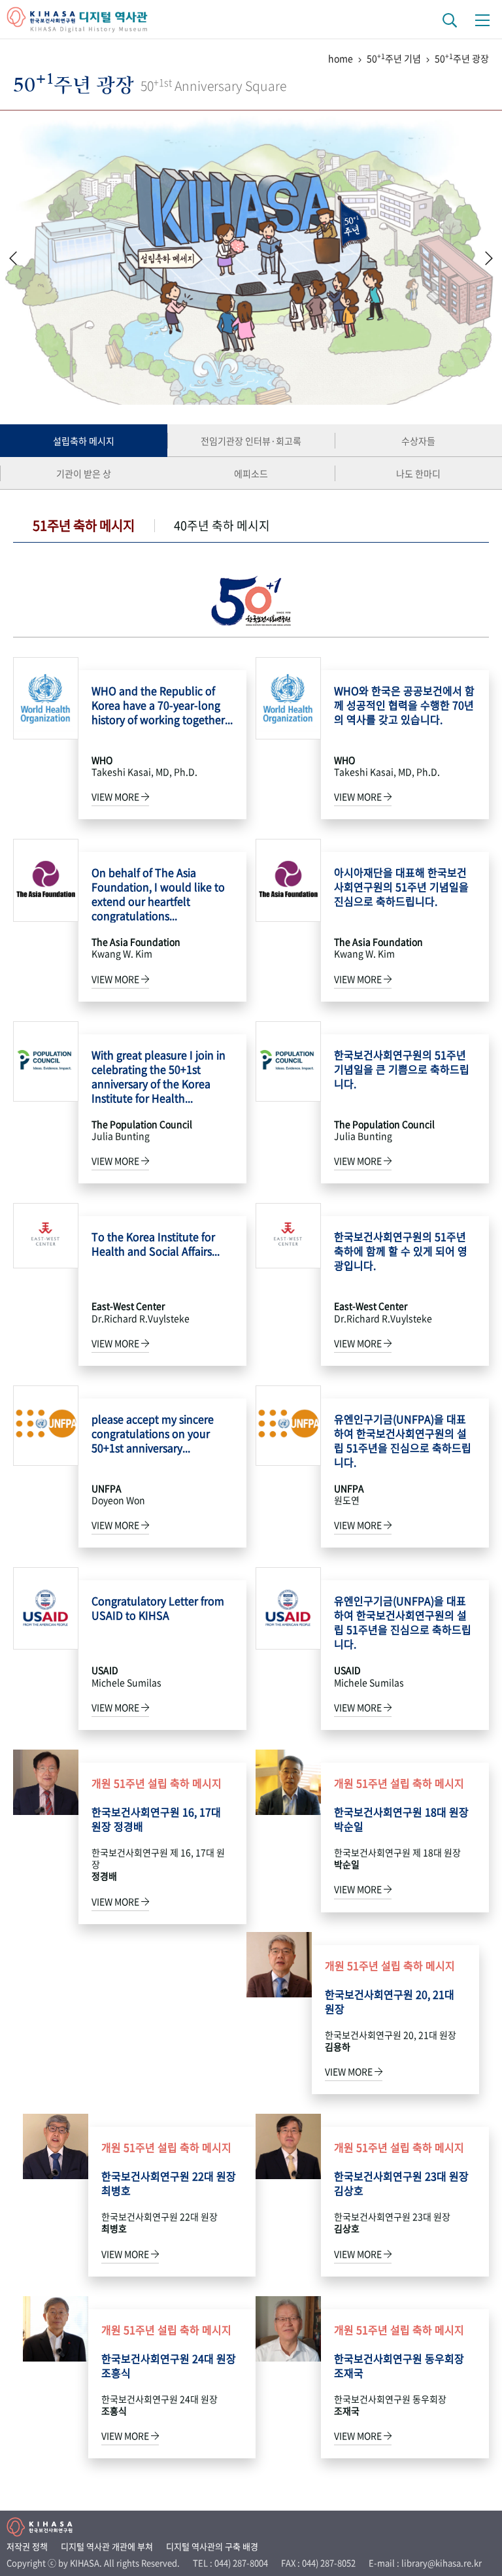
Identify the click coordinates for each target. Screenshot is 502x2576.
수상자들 (418, 441)
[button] (489, 258)
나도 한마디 (418, 473)
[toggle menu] (482, 20)
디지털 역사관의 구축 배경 (212, 2546)
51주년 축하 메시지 (84, 525)
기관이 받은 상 (84, 473)
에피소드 (251, 473)
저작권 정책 (27, 2546)
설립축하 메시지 (84, 441)
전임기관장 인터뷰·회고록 (251, 441)
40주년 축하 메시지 (222, 525)
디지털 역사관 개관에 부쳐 (107, 2546)
